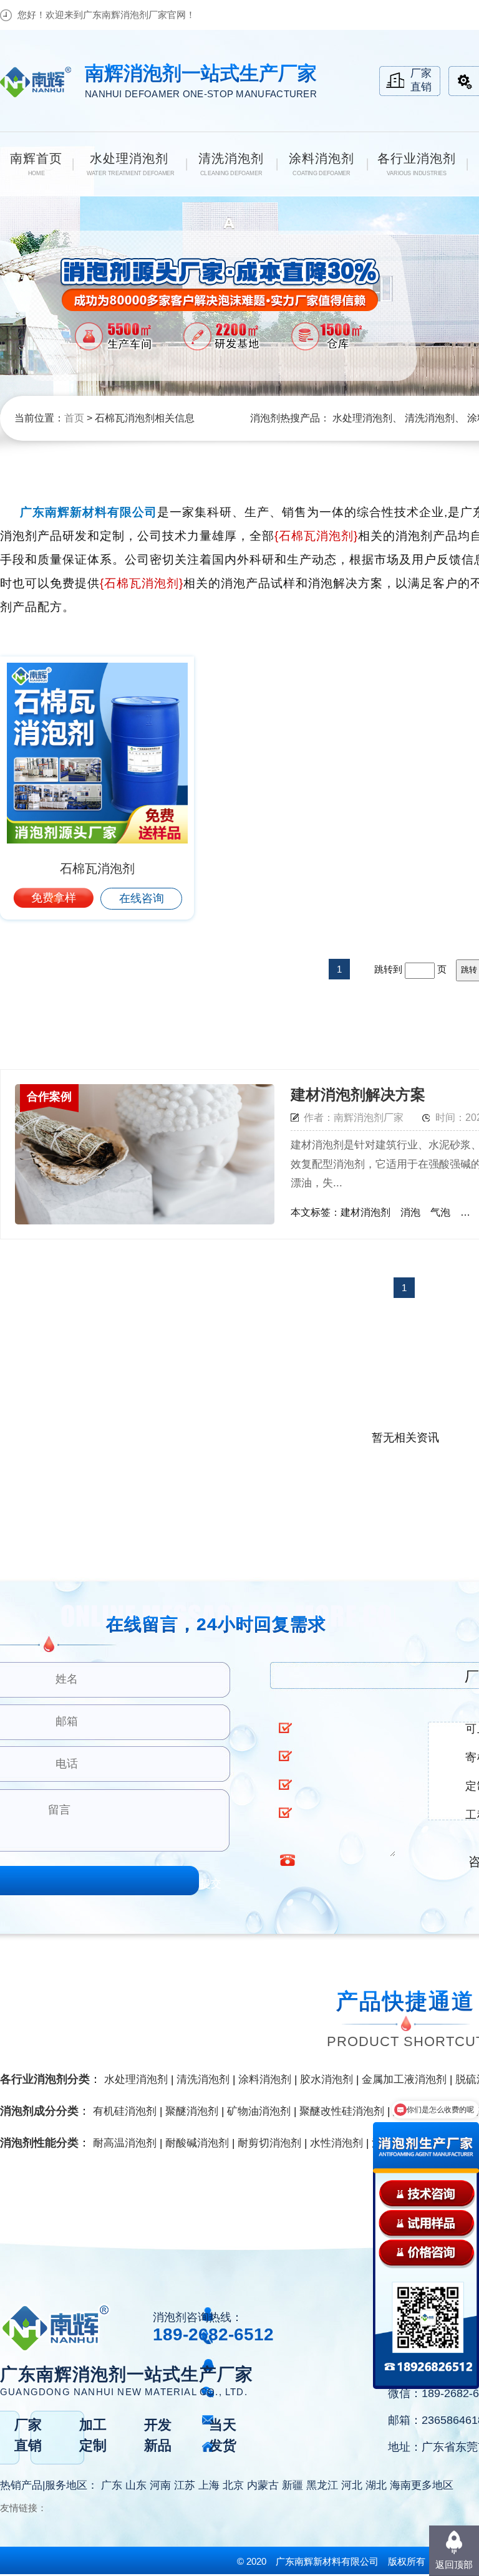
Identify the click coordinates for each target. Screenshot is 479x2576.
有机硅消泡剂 (125, 2111)
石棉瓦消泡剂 (97, 868)
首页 (74, 418)
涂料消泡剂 (265, 2079)
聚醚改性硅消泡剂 (342, 2111)
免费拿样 (54, 898)
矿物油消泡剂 (259, 2111)
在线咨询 (142, 898)
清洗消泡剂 (430, 418)
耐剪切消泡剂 (269, 2143)
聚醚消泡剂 (192, 2111)
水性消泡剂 (336, 2143)
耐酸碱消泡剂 (197, 2143)
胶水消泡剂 (327, 2079)
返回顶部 (454, 2564)
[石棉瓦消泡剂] (97, 753)
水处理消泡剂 (362, 418)
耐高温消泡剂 (125, 2143)
